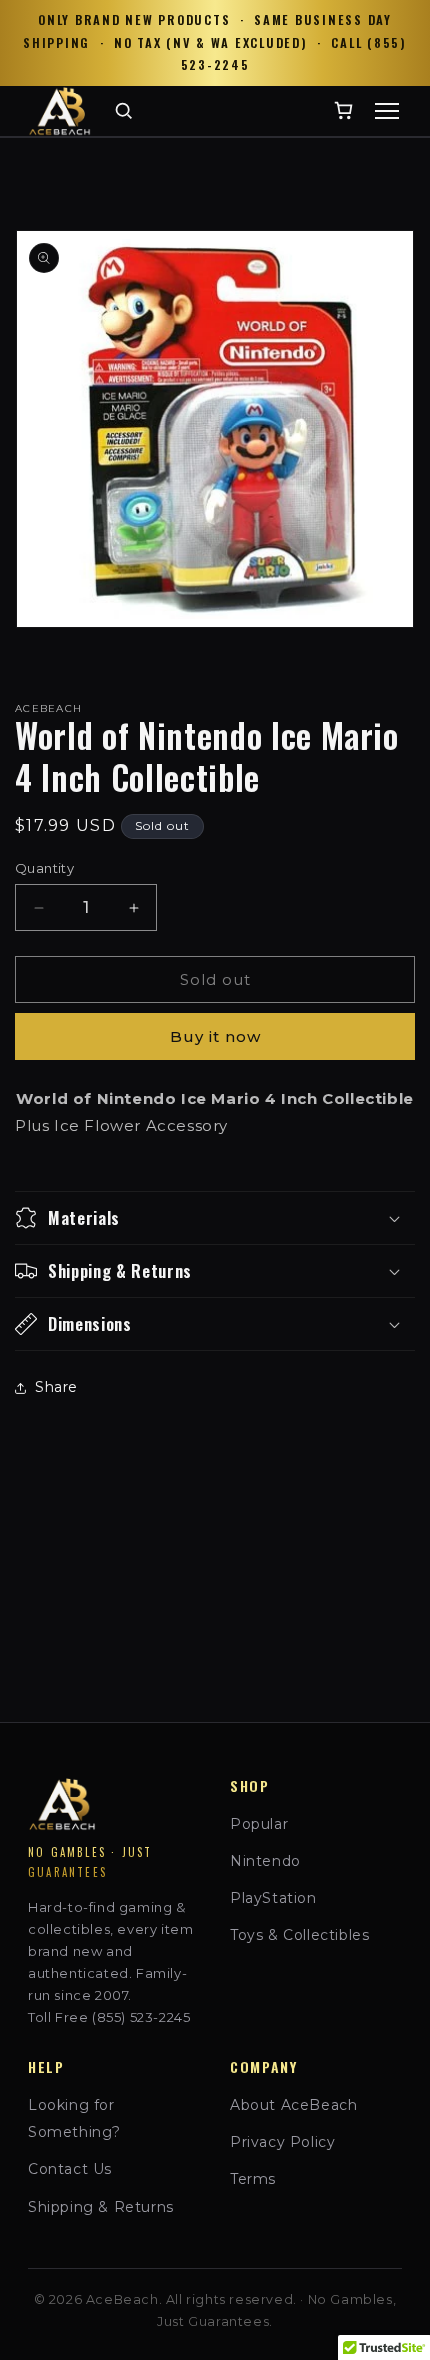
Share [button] (56, 1387)
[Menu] (387, 111)
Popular (259, 1824)
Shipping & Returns (101, 2207)
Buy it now (215, 1036)
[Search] (123, 110)
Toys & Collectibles (299, 1935)
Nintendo (265, 1861)
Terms (253, 2179)
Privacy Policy (282, 2142)
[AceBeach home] (59, 111)
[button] (215, 1218)
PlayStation (273, 1898)
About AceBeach (293, 2105)
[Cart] (343, 110)
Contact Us (70, 2169)
